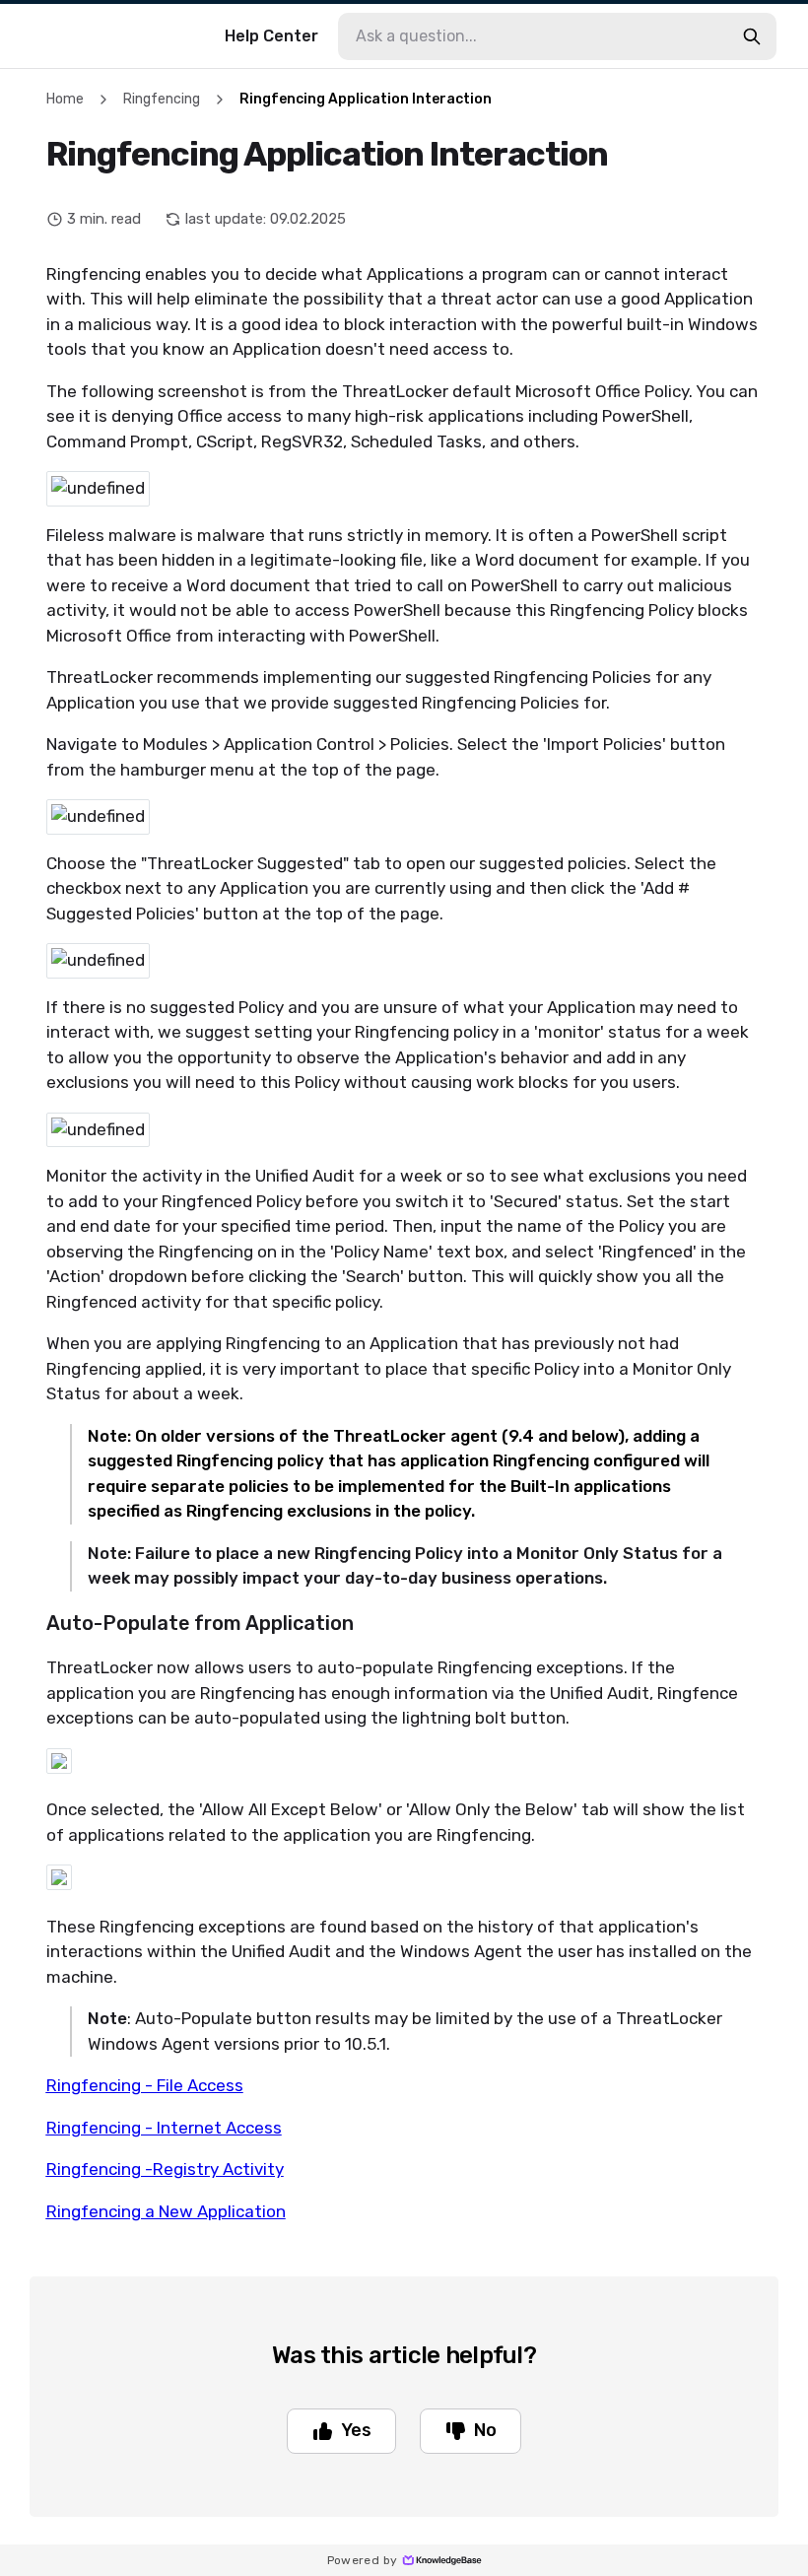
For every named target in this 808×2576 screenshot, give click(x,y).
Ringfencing (162, 99)
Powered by (363, 2560)
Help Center (271, 36)
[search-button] (752, 36)
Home (65, 99)
